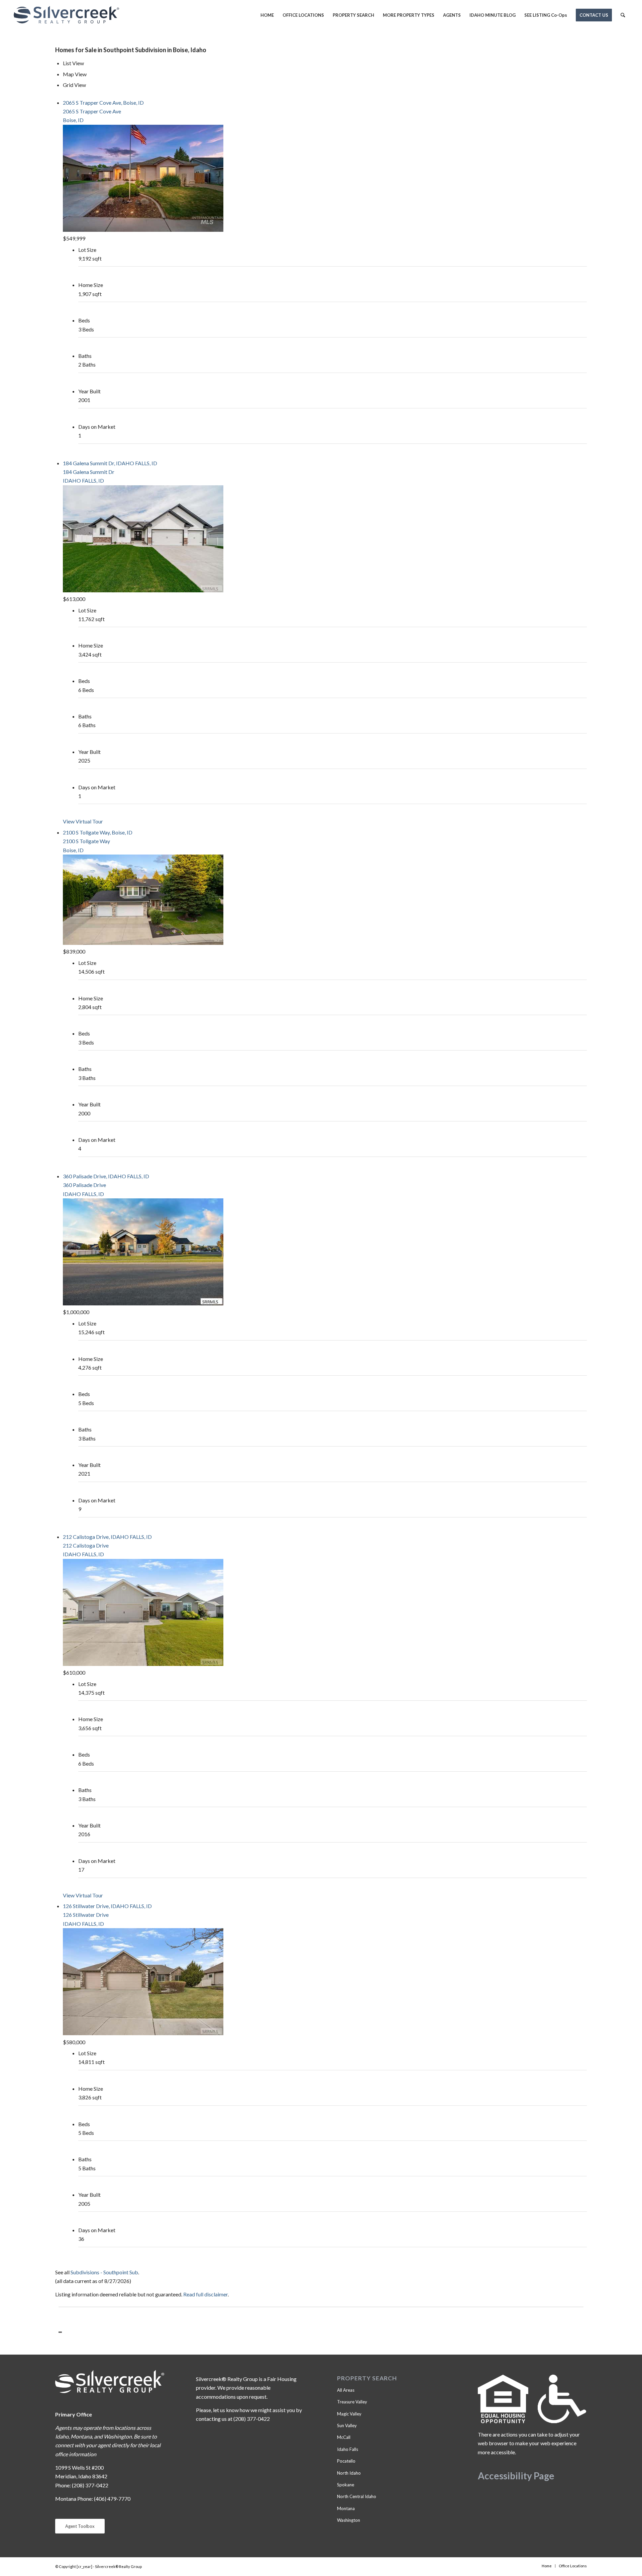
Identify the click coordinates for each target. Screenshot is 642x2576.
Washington (349, 2520)
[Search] (623, 15)
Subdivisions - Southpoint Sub (104, 2272)
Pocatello (346, 2461)
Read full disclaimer (205, 2294)
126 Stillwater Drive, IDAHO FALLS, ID (107, 1906)
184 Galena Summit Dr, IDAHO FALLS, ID (110, 463)
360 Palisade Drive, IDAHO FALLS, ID (106, 1176)
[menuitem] (267, 15)
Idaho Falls (348, 2449)
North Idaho (349, 2473)
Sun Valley (347, 2425)
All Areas (346, 2390)
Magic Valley (349, 2414)
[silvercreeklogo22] (66, 15)
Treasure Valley (352, 2402)
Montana (346, 2508)
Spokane (346, 2485)
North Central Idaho (357, 2496)
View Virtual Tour (83, 821)
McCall (344, 2437)
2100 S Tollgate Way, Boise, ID (98, 832)
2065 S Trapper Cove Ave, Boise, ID (103, 103)
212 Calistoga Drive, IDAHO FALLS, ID (107, 1537)
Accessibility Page (516, 2476)
